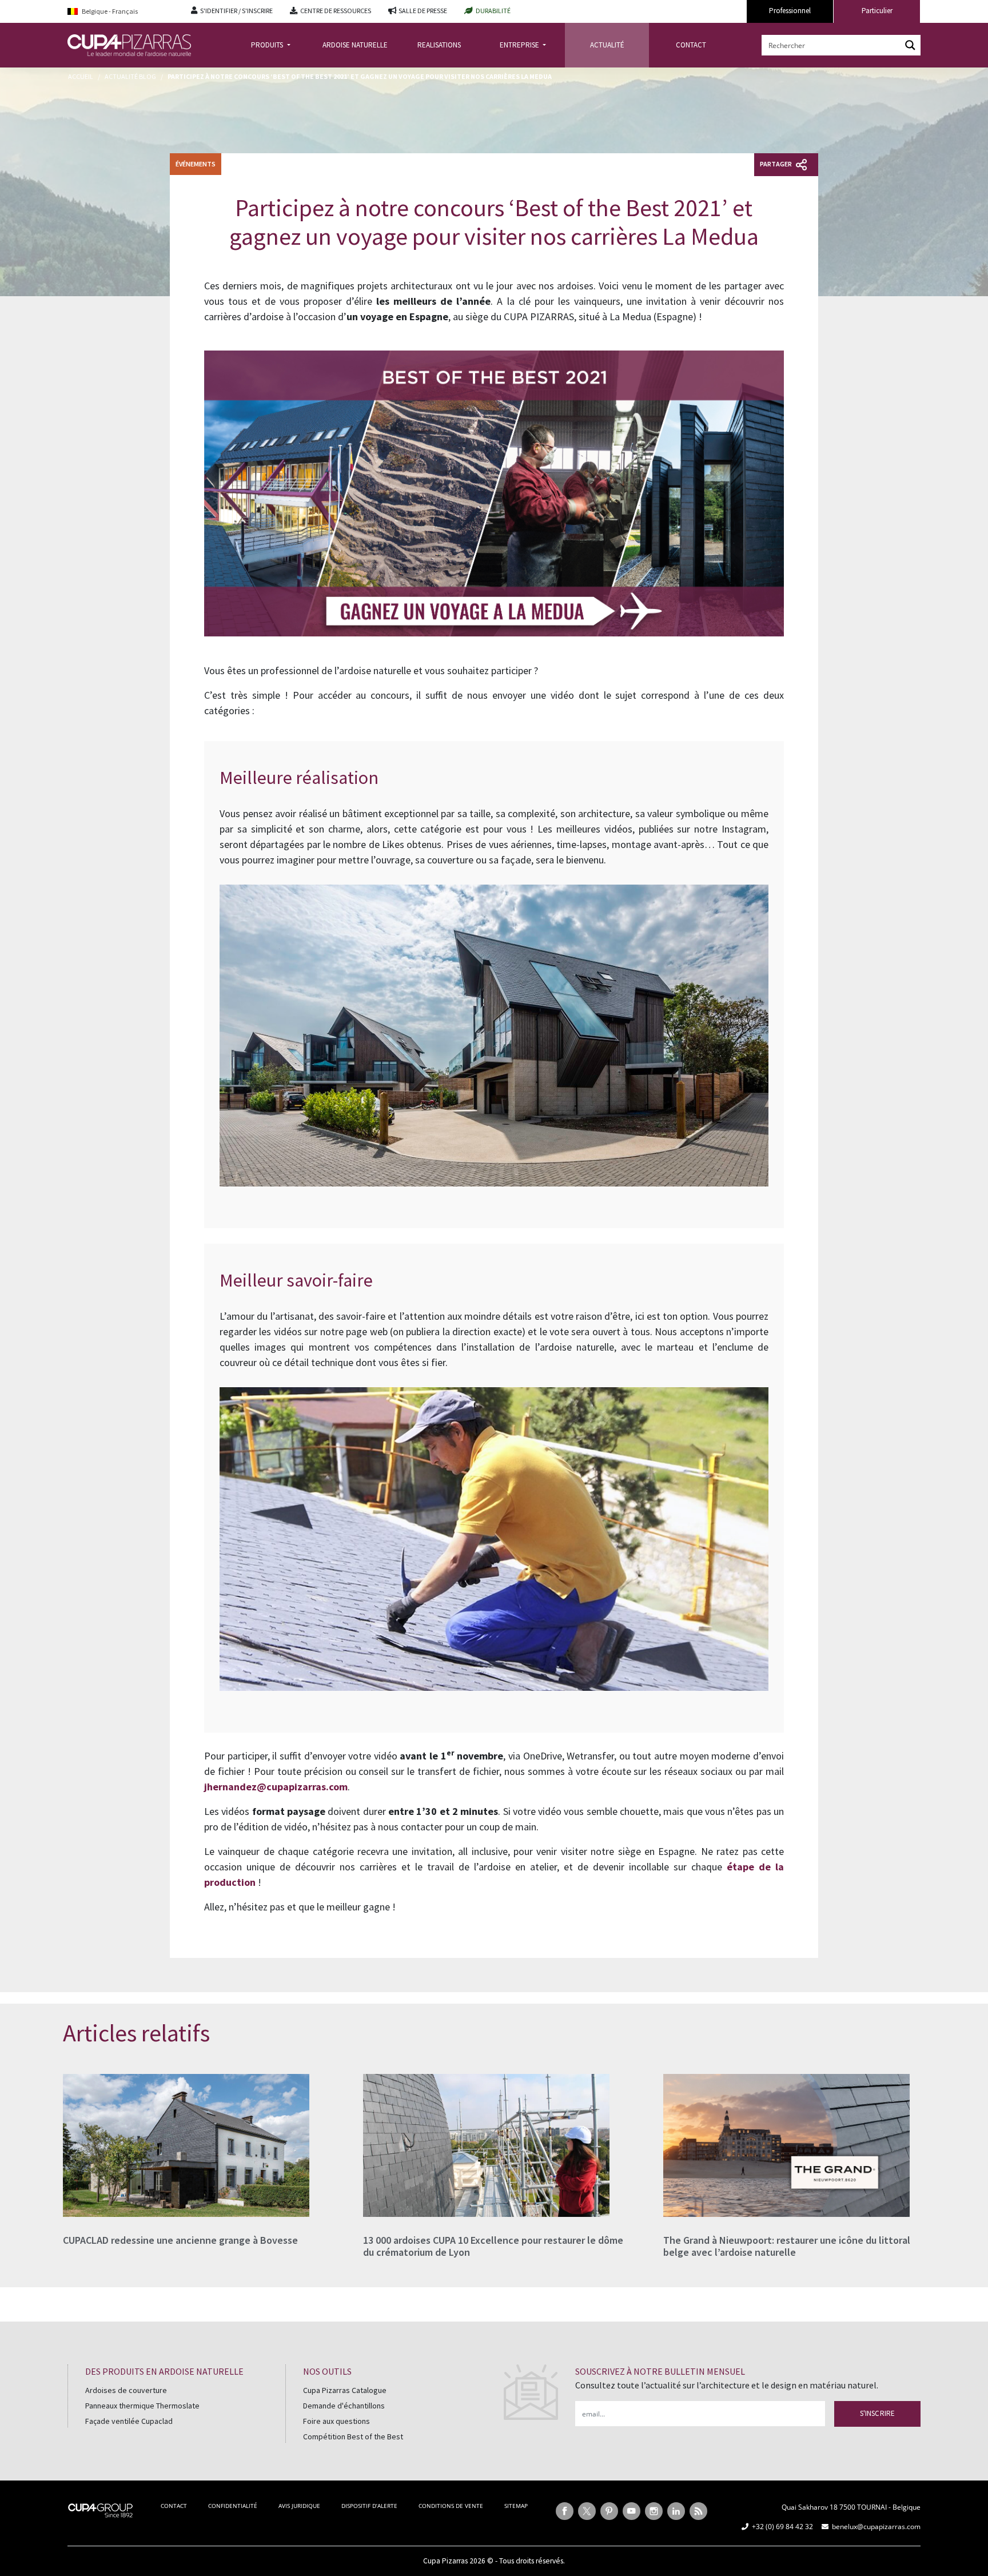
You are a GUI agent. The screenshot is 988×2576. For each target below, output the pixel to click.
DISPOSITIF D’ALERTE (369, 2506)
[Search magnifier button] (910, 45)
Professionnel (790, 11)
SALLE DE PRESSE (423, 11)
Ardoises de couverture (126, 2390)
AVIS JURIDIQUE (299, 2506)
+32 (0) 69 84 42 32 (782, 2527)
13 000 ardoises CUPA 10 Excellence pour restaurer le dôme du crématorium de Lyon (493, 2246)
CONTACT (691, 45)
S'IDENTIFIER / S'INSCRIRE (236, 11)
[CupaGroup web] (100, 2509)
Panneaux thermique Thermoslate (142, 2406)
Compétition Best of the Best (353, 2436)
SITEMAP (516, 2506)
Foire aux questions (336, 2421)
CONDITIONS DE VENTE (451, 2506)
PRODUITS (268, 45)
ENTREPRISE (520, 45)
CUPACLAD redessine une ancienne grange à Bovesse (180, 2240)
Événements (196, 164)
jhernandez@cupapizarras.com (276, 1787)
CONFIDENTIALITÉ (233, 2506)
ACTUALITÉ (607, 45)
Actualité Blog (130, 76)
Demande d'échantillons (344, 2406)
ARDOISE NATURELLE (355, 45)
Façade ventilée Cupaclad (129, 2421)
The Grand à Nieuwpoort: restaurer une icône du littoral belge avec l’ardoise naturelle (787, 2246)
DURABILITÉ (493, 11)
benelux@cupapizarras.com (876, 2527)
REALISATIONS (439, 45)
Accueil (81, 76)
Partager (776, 164)
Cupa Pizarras (445, 2561)
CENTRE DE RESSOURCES (336, 11)
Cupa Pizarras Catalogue (345, 2390)
